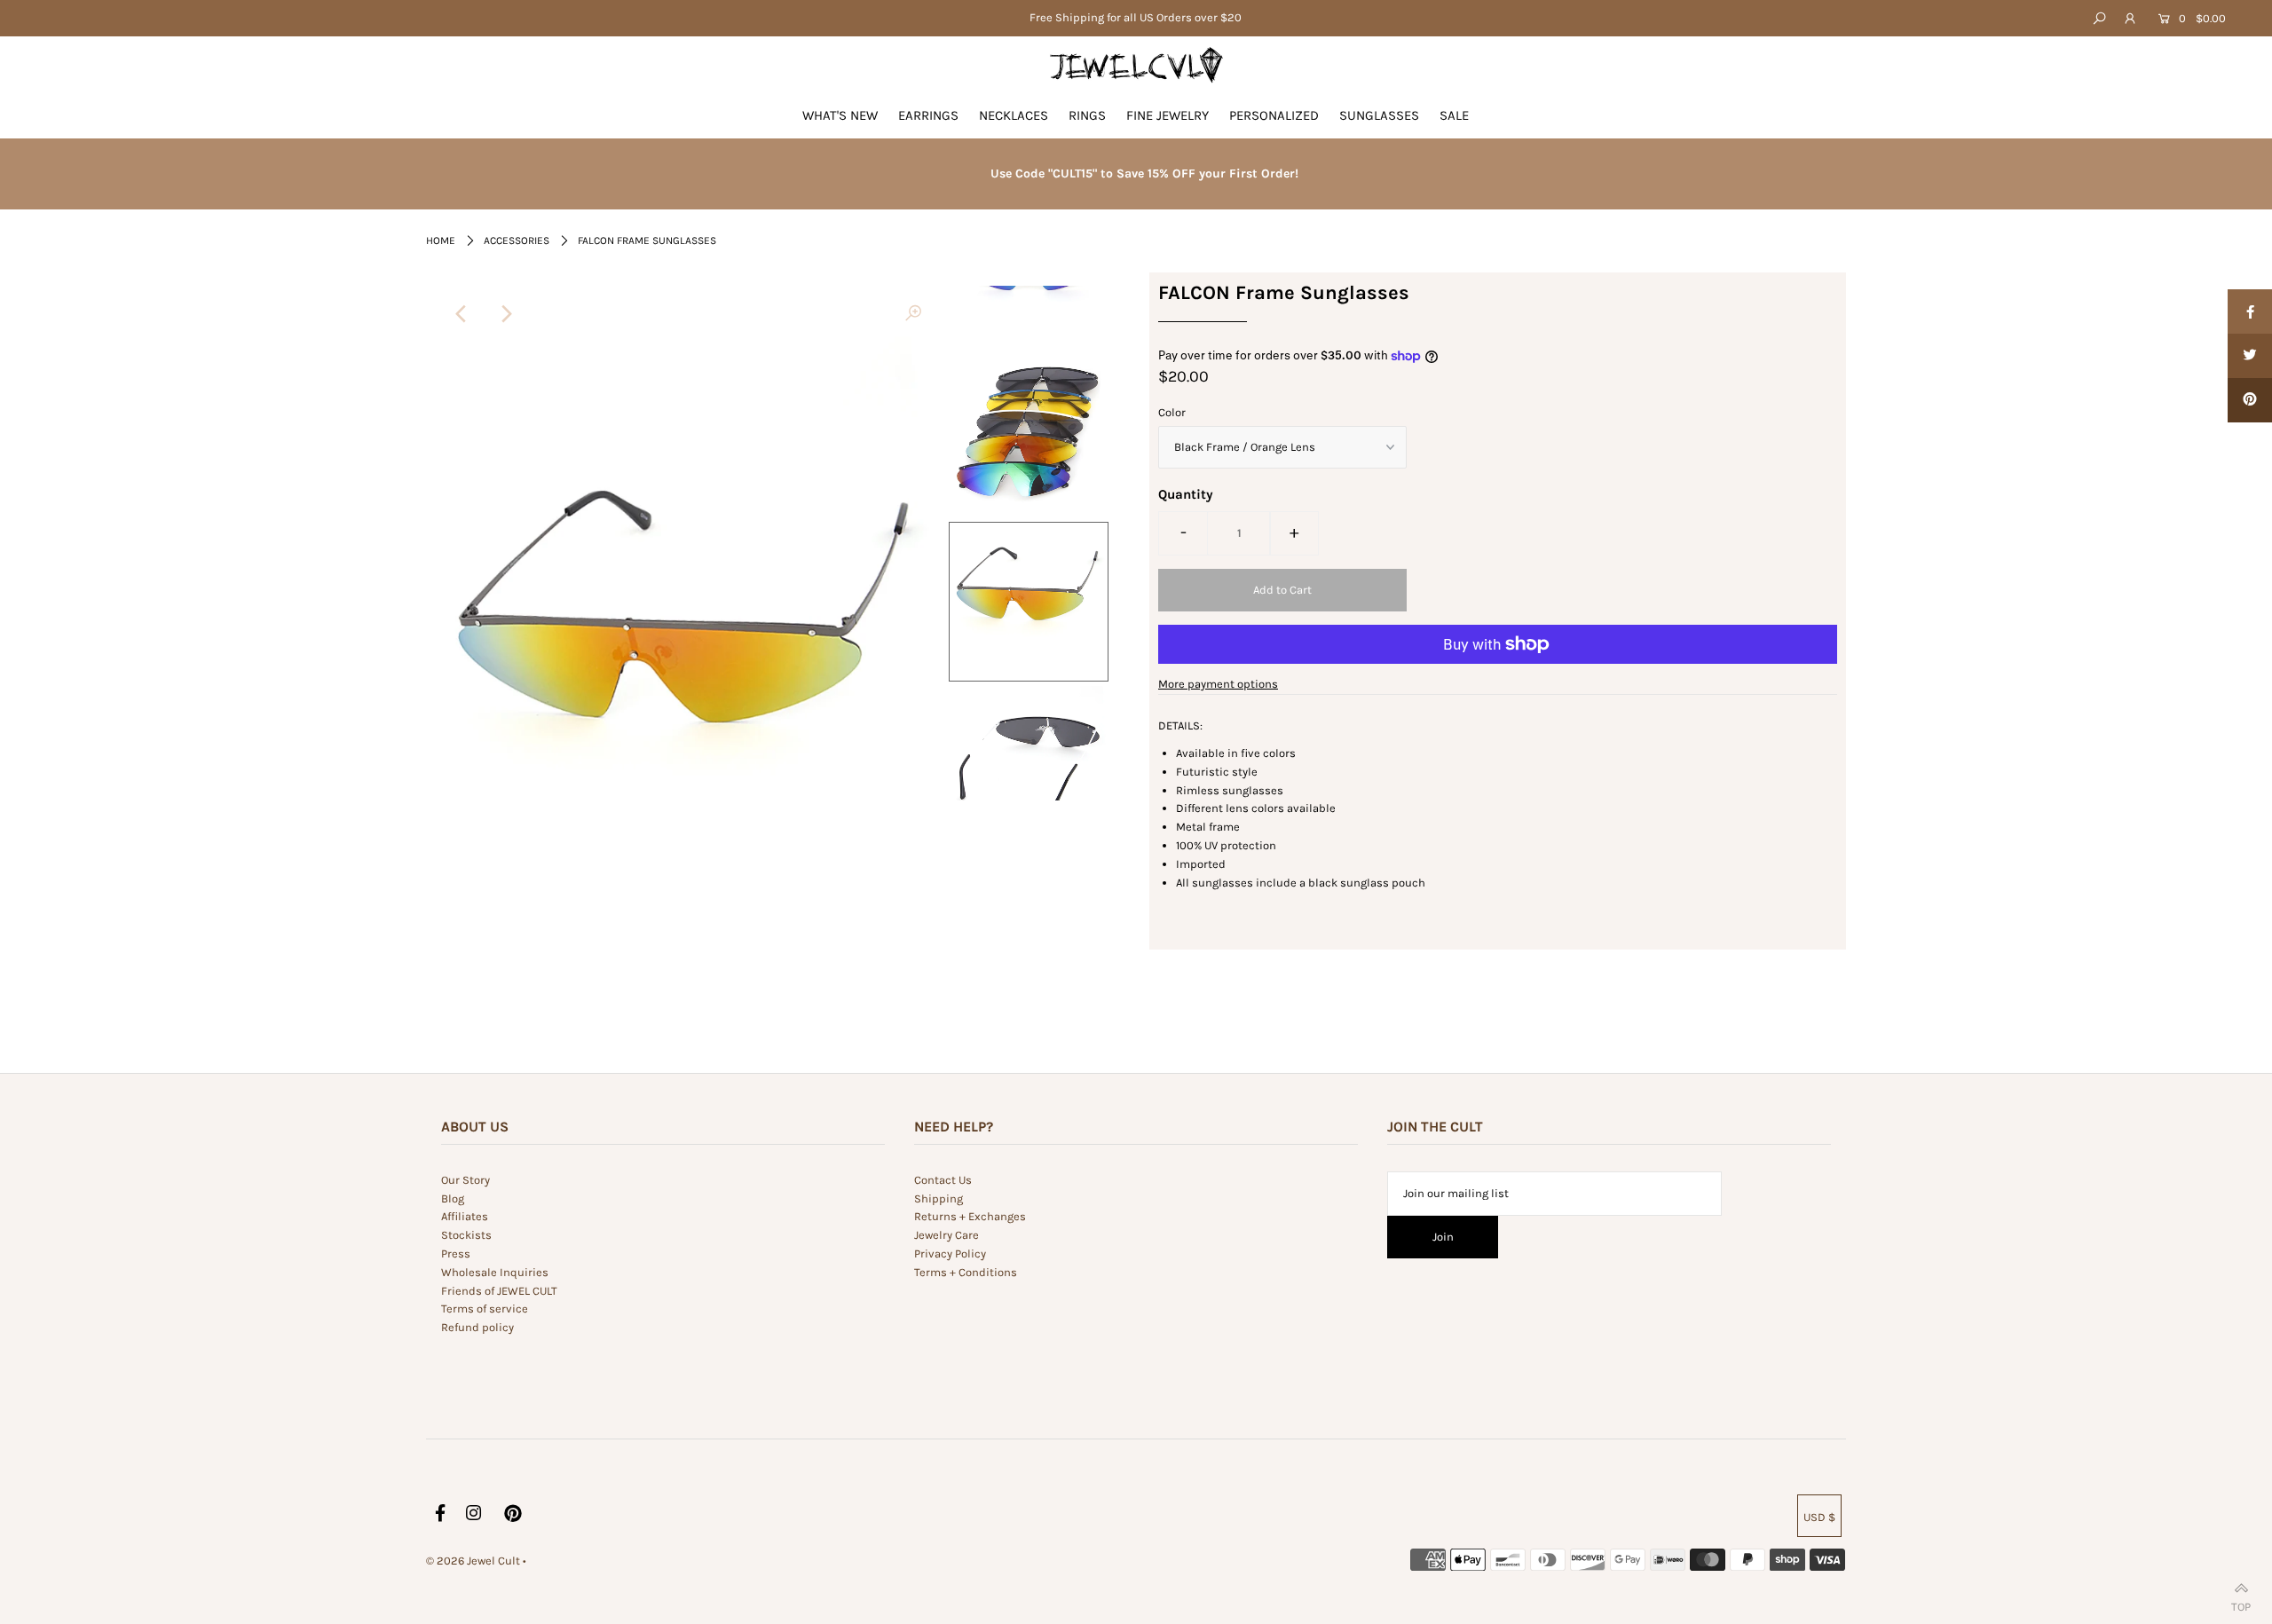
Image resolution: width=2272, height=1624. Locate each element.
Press (456, 1253)
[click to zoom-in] (913, 314)
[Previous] (461, 314)
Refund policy (477, 1327)
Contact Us (943, 1180)
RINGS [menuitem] (1087, 115)
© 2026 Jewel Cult (473, 1561)
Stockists (466, 1235)
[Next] (505, 314)
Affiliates (465, 1216)
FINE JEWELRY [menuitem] (1168, 115)
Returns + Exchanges (970, 1216)
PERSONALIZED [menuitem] (1274, 115)
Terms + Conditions (966, 1272)
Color (1172, 412)
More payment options (1218, 684)
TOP (2241, 1603)
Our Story (465, 1180)
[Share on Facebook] (2250, 311)
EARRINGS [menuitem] (928, 115)
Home (441, 240)
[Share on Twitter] (2250, 356)
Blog (453, 1198)
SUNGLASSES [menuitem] (1379, 115)
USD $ (1819, 1517)
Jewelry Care (947, 1235)
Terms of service (485, 1309)
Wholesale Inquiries (495, 1272)
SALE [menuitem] (1454, 115)
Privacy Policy (950, 1253)
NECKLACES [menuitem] (1014, 115)
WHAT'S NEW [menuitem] (840, 115)
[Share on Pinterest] (2250, 400)
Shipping (939, 1198)
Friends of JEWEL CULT (499, 1291)
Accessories (517, 240)
